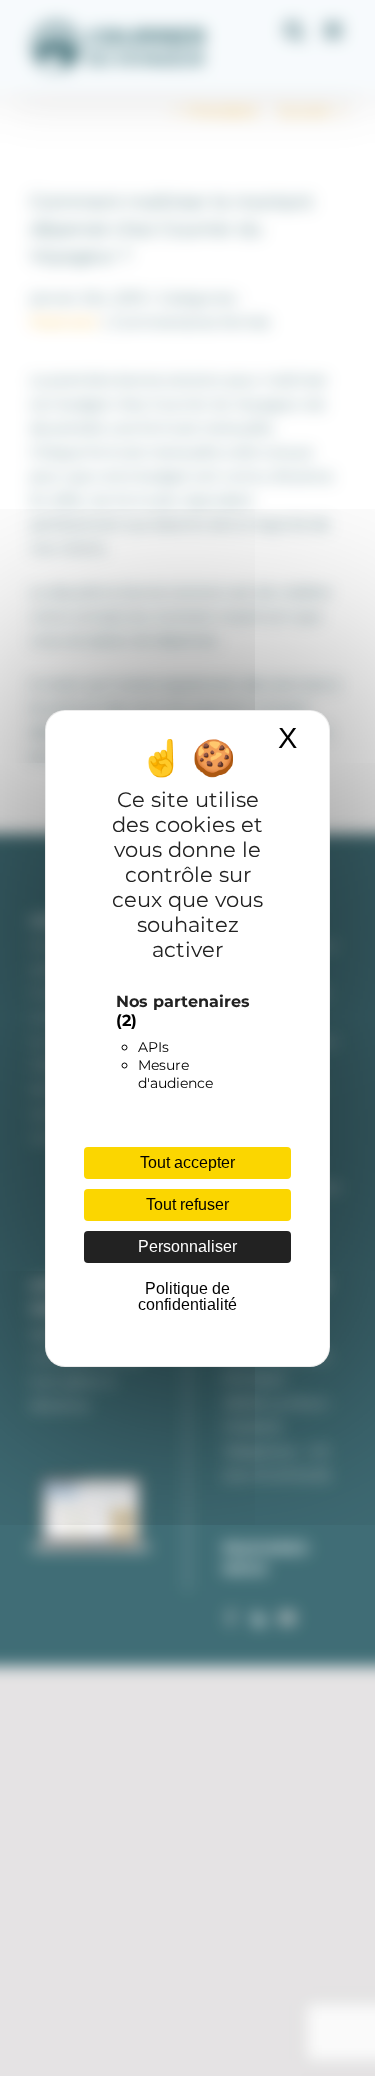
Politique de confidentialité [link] (187, 1296)
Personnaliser (187, 1246)
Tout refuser (187, 1204)
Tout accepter (187, 1162)
